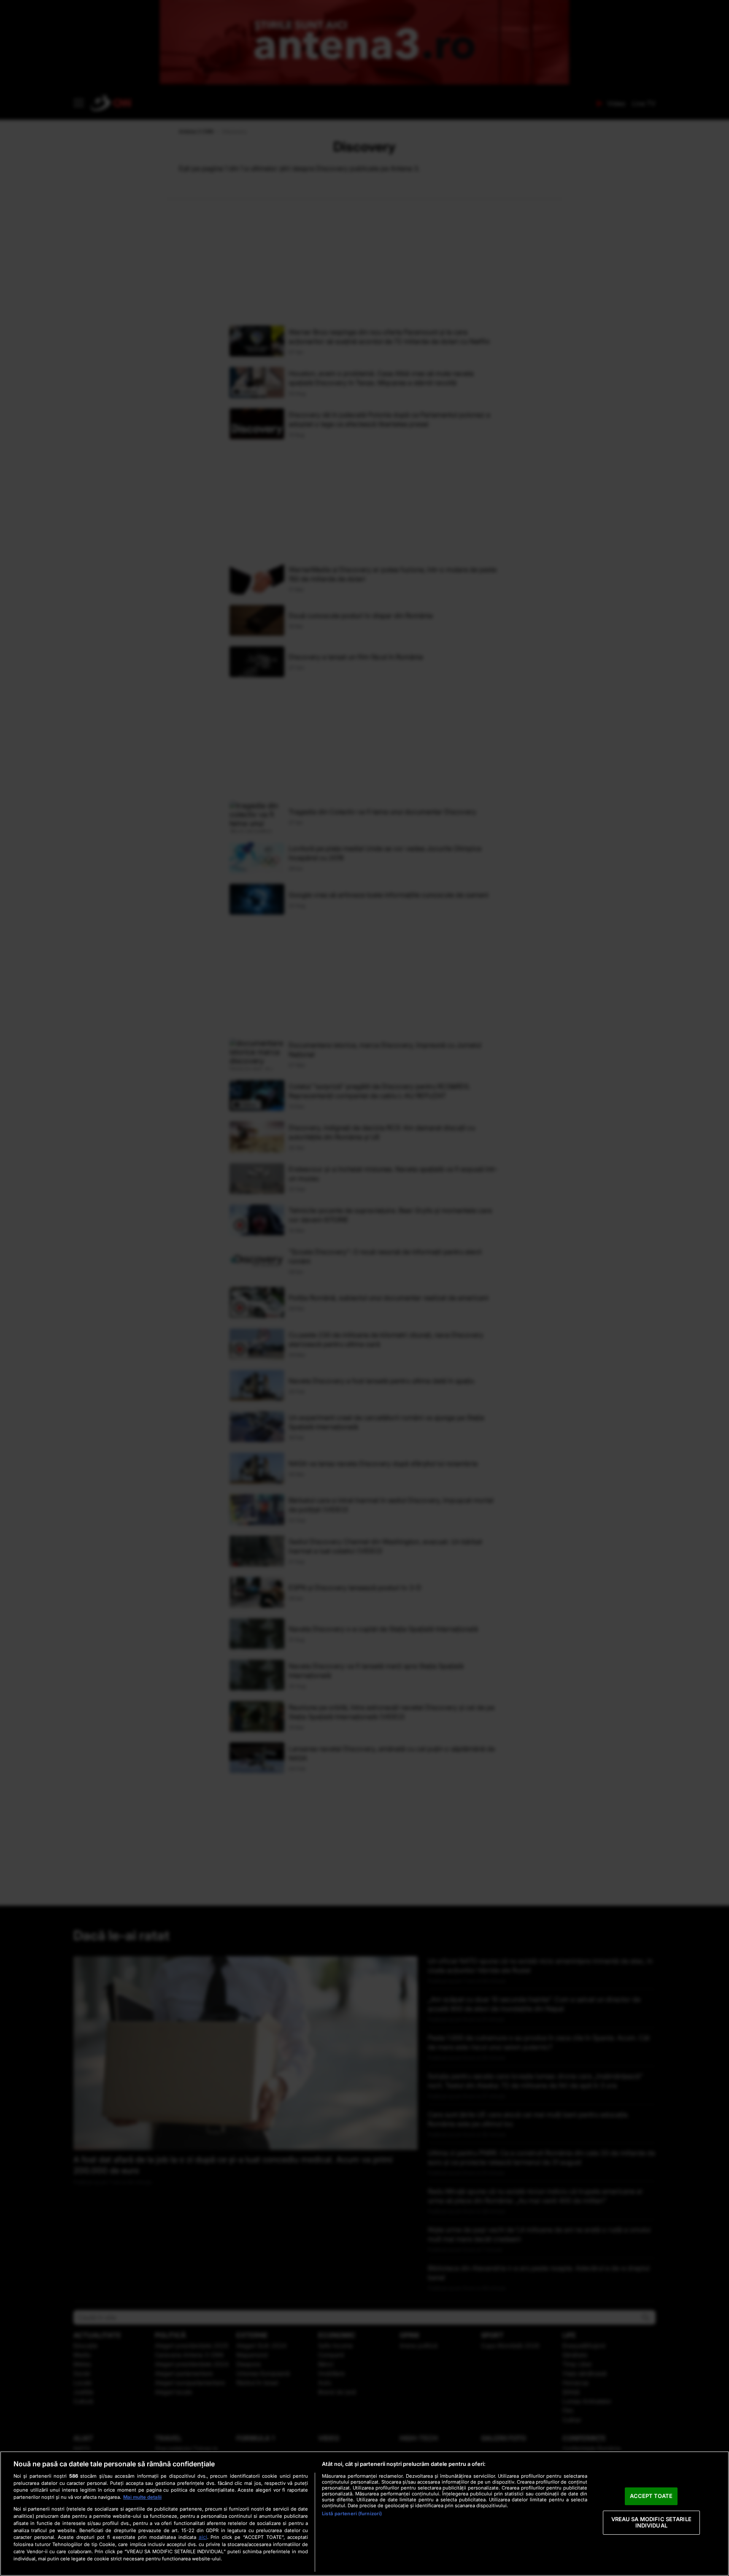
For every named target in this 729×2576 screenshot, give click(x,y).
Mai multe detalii (142, 2497)
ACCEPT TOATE (651, 2496)
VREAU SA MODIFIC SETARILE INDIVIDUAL (651, 2522)
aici (203, 2537)
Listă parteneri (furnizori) (352, 2514)
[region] (364, 2514)
